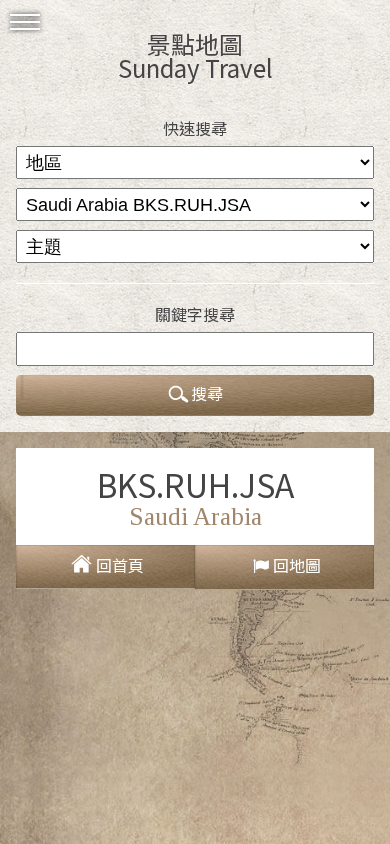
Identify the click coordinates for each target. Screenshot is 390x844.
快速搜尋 (195, 128)
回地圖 (297, 565)
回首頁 (120, 565)
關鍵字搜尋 (195, 314)
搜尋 (207, 393)
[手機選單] (25, 22)
